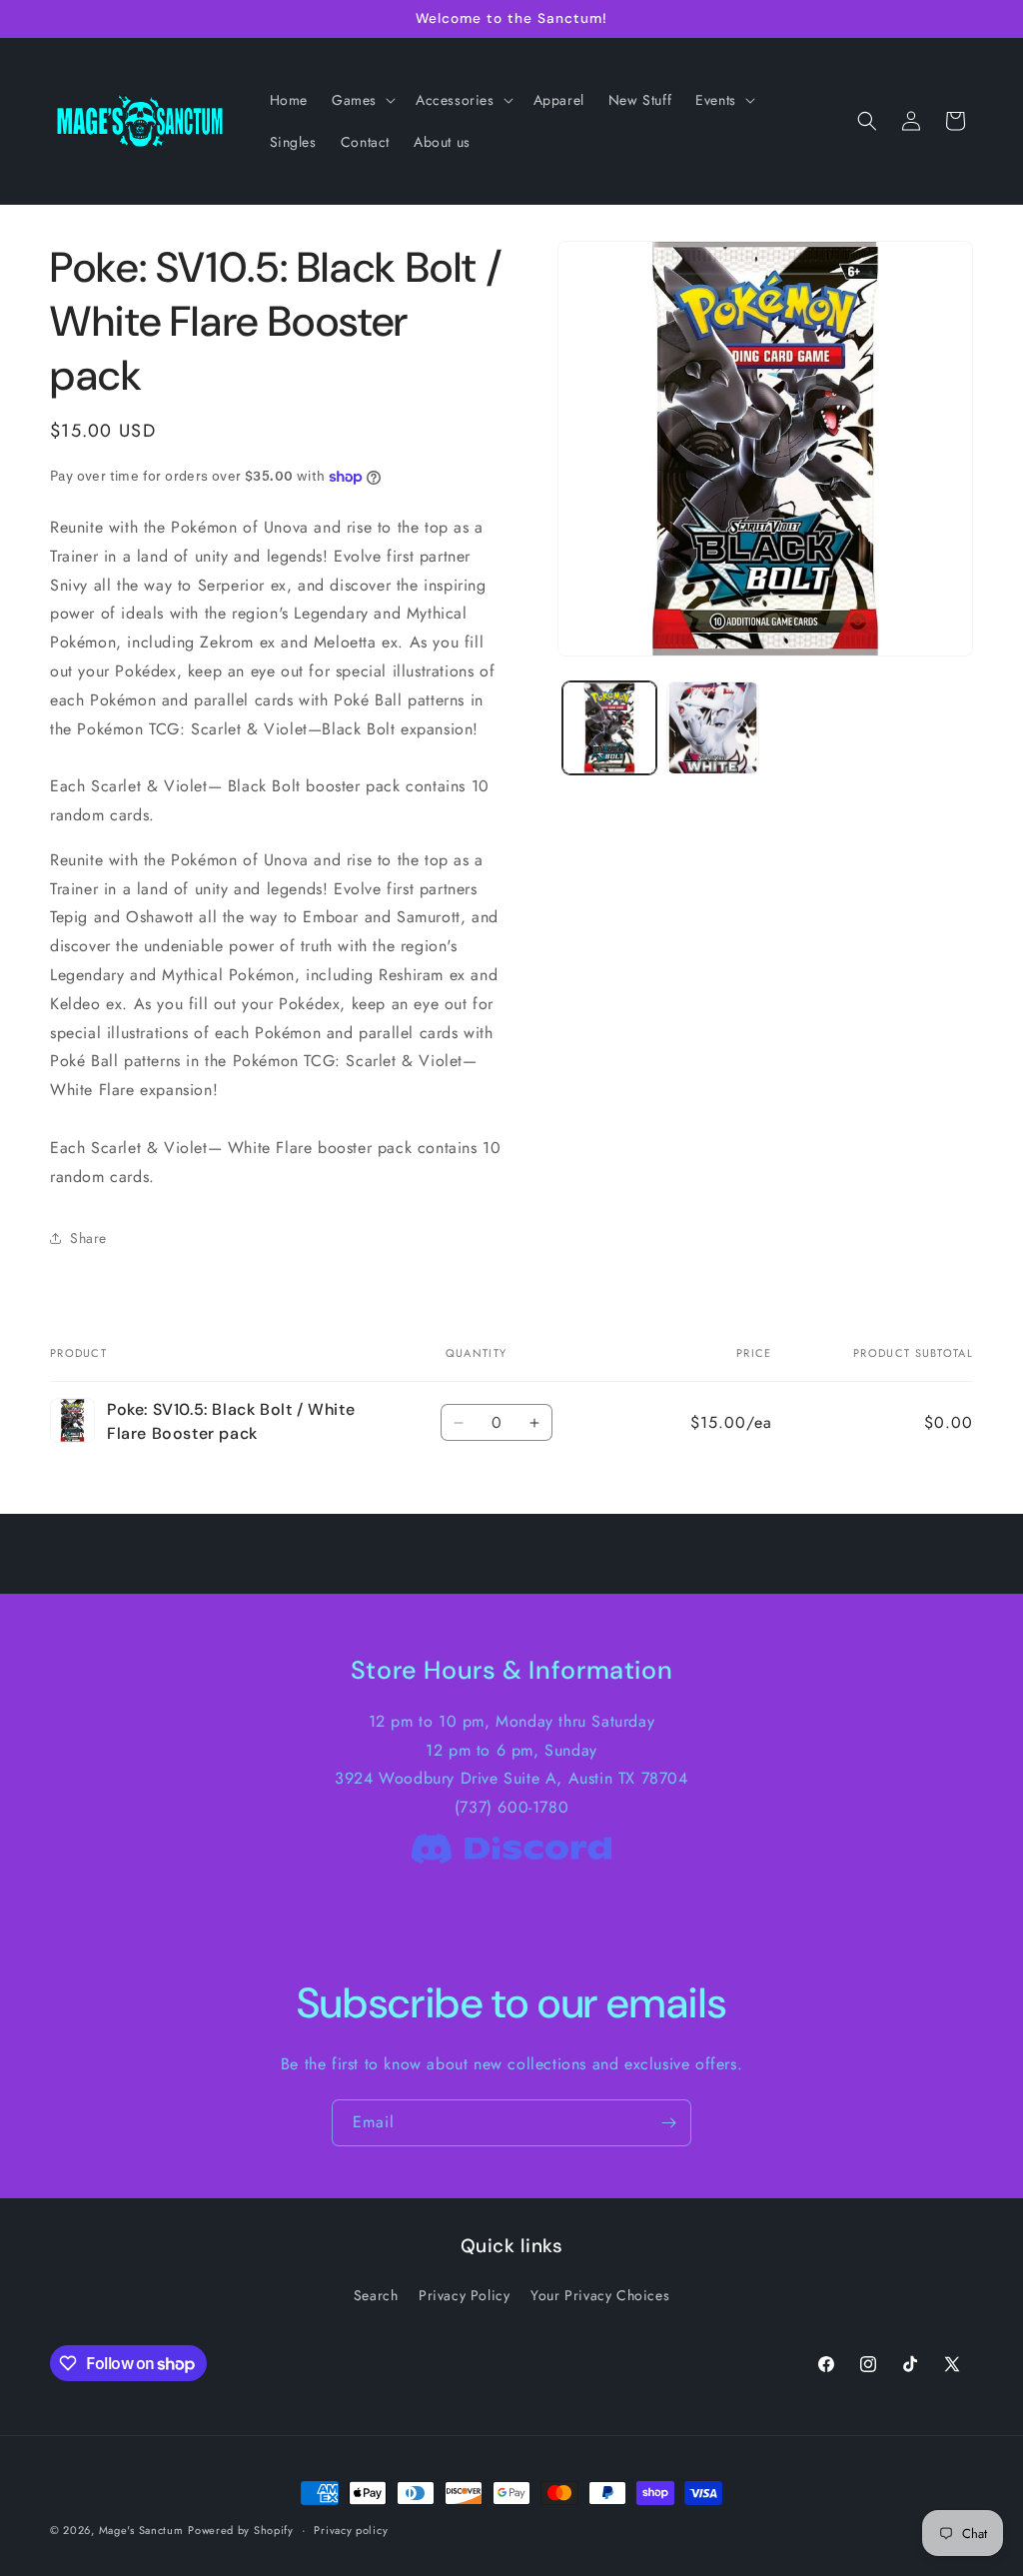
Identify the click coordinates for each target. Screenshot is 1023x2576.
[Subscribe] (668, 2123)
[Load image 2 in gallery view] (713, 728)
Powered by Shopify (241, 2530)
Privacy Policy (464, 2295)
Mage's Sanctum (141, 2530)
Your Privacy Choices (600, 2295)
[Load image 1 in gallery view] (609, 728)
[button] (362, 100)
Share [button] (88, 1238)
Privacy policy (351, 2530)
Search (376, 2295)
